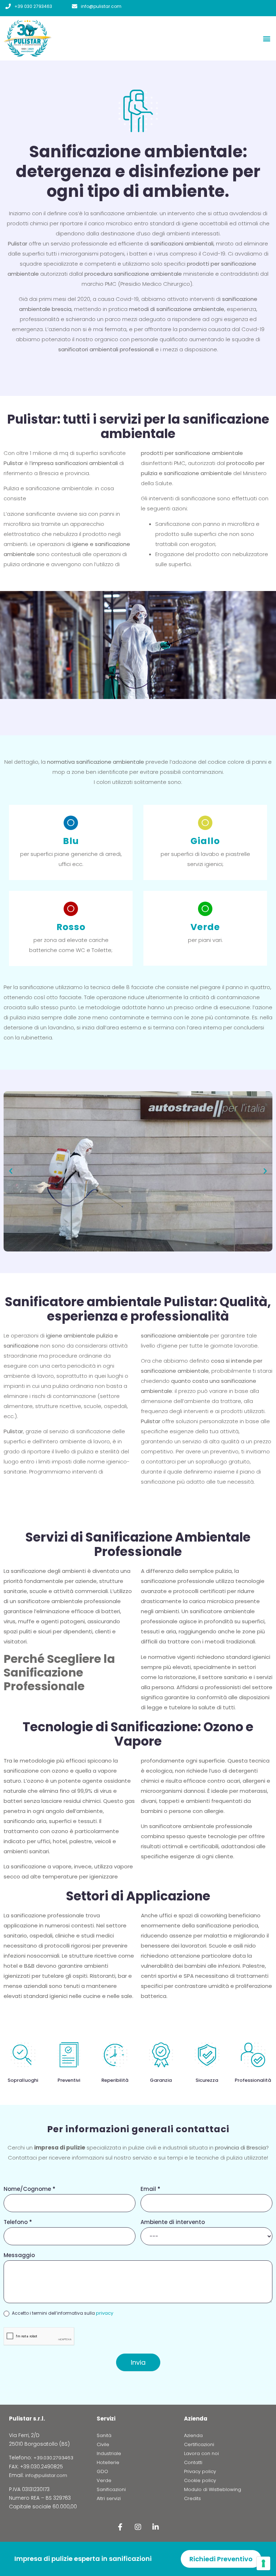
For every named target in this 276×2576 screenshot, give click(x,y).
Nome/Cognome (29, 2189)
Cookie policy (200, 2480)
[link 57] (75, 6)
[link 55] (8, 6)
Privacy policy (200, 2471)
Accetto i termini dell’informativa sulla (62, 2313)
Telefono (18, 2223)
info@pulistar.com (101, 6)
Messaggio (19, 2256)
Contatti (193, 2462)
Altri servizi (109, 2498)
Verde (104, 2480)
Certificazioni (199, 2444)
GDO (102, 2471)
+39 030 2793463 (33, 6)
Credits (192, 2498)
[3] (263, 2563)
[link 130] (156, 2527)
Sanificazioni (111, 2489)
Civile (103, 2444)
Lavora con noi (201, 2453)
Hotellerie (108, 2462)
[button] (266, 38)
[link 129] (138, 2527)
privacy (105, 2313)
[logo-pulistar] (52, 38)
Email (150, 2189)
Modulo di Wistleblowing (213, 2489)
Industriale (109, 2453)
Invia (138, 2362)
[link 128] (120, 2527)
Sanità (104, 2435)
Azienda (193, 2435)
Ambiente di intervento (173, 2223)
